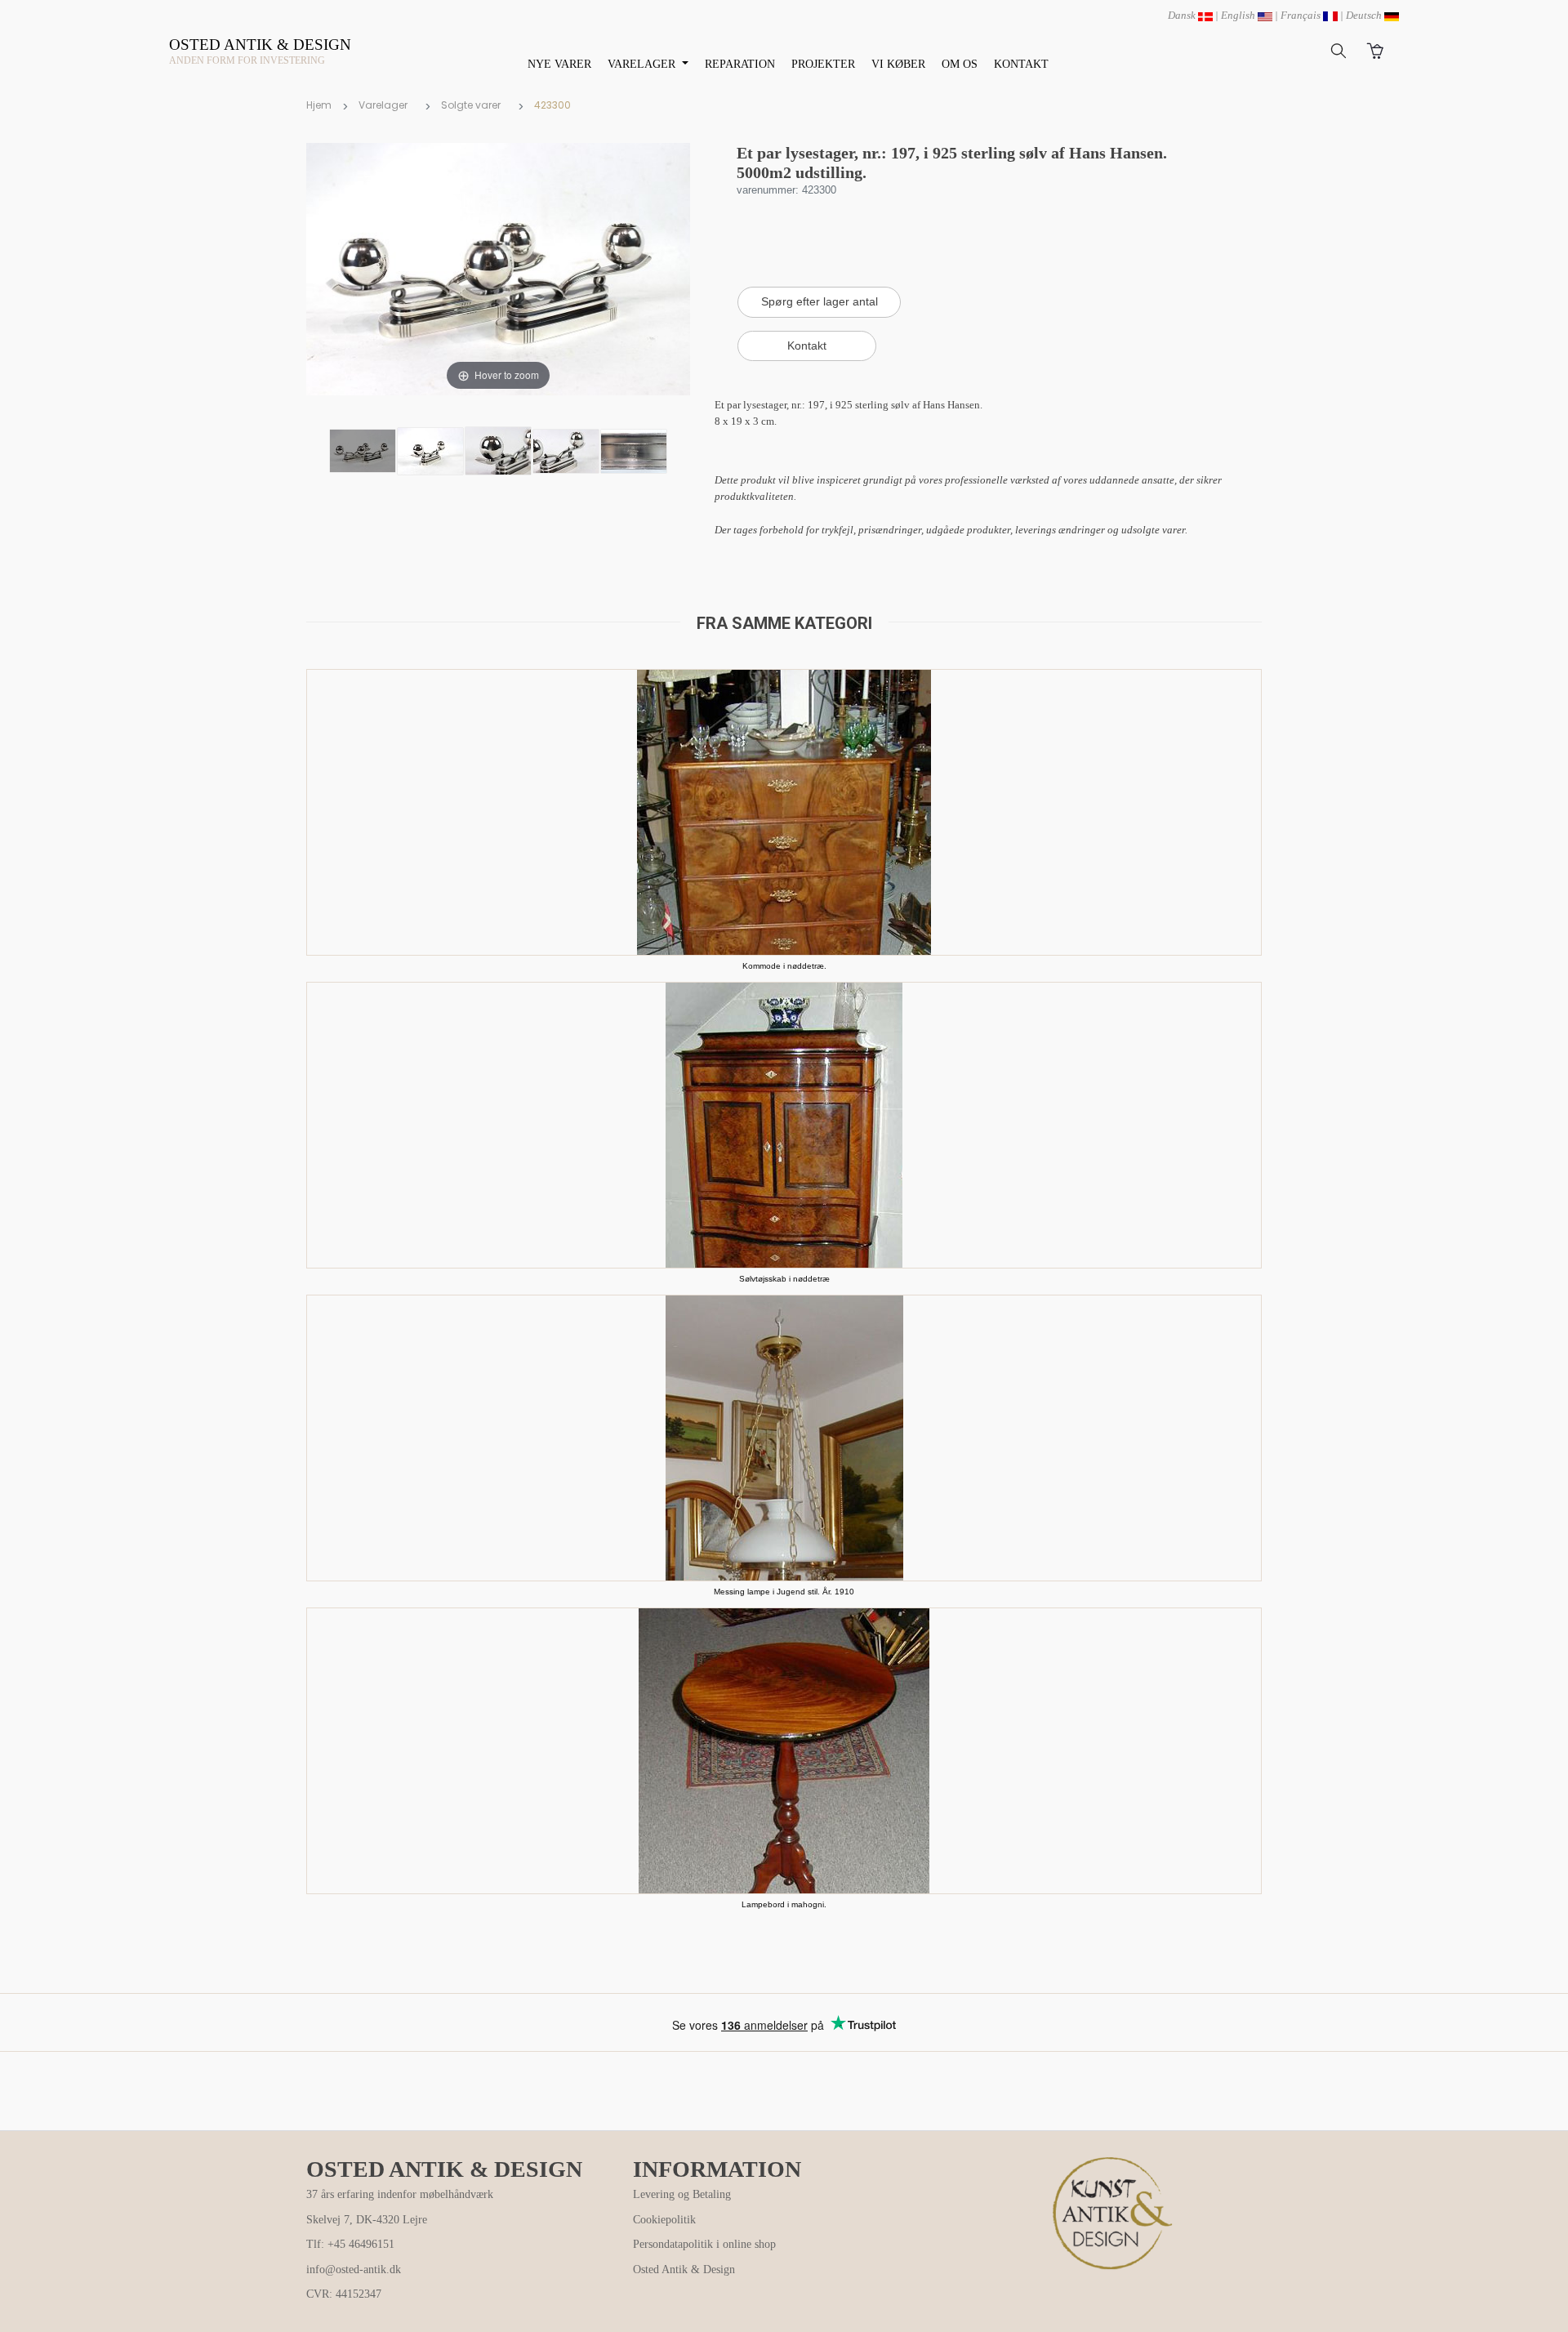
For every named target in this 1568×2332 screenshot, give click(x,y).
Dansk (1183, 15)
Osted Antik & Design (684, 2270)
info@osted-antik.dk (354, 2270)
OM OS (960, 64)
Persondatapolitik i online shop (704, 2244)
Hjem (319, 105)
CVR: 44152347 (344, 2294)
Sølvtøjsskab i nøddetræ (784, 1279)
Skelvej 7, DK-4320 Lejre (367, 2220)
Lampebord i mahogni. (784, 1904)
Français (1302, 15)
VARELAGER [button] (643, 64)
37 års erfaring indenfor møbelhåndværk (400, 2194)
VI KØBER (898, 64)
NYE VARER (559, 64)
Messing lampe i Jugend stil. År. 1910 (784, 1592)
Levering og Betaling (682, 2194)
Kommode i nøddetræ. (784, 966)
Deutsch (1365, 15)
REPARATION (740, 64)
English (1239, 15)
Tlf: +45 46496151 (350, 2244)
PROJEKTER (823, 64)
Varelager (383, 105)
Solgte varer (471, 105)
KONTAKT (1021, 64)
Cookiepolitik (664, 2220)
